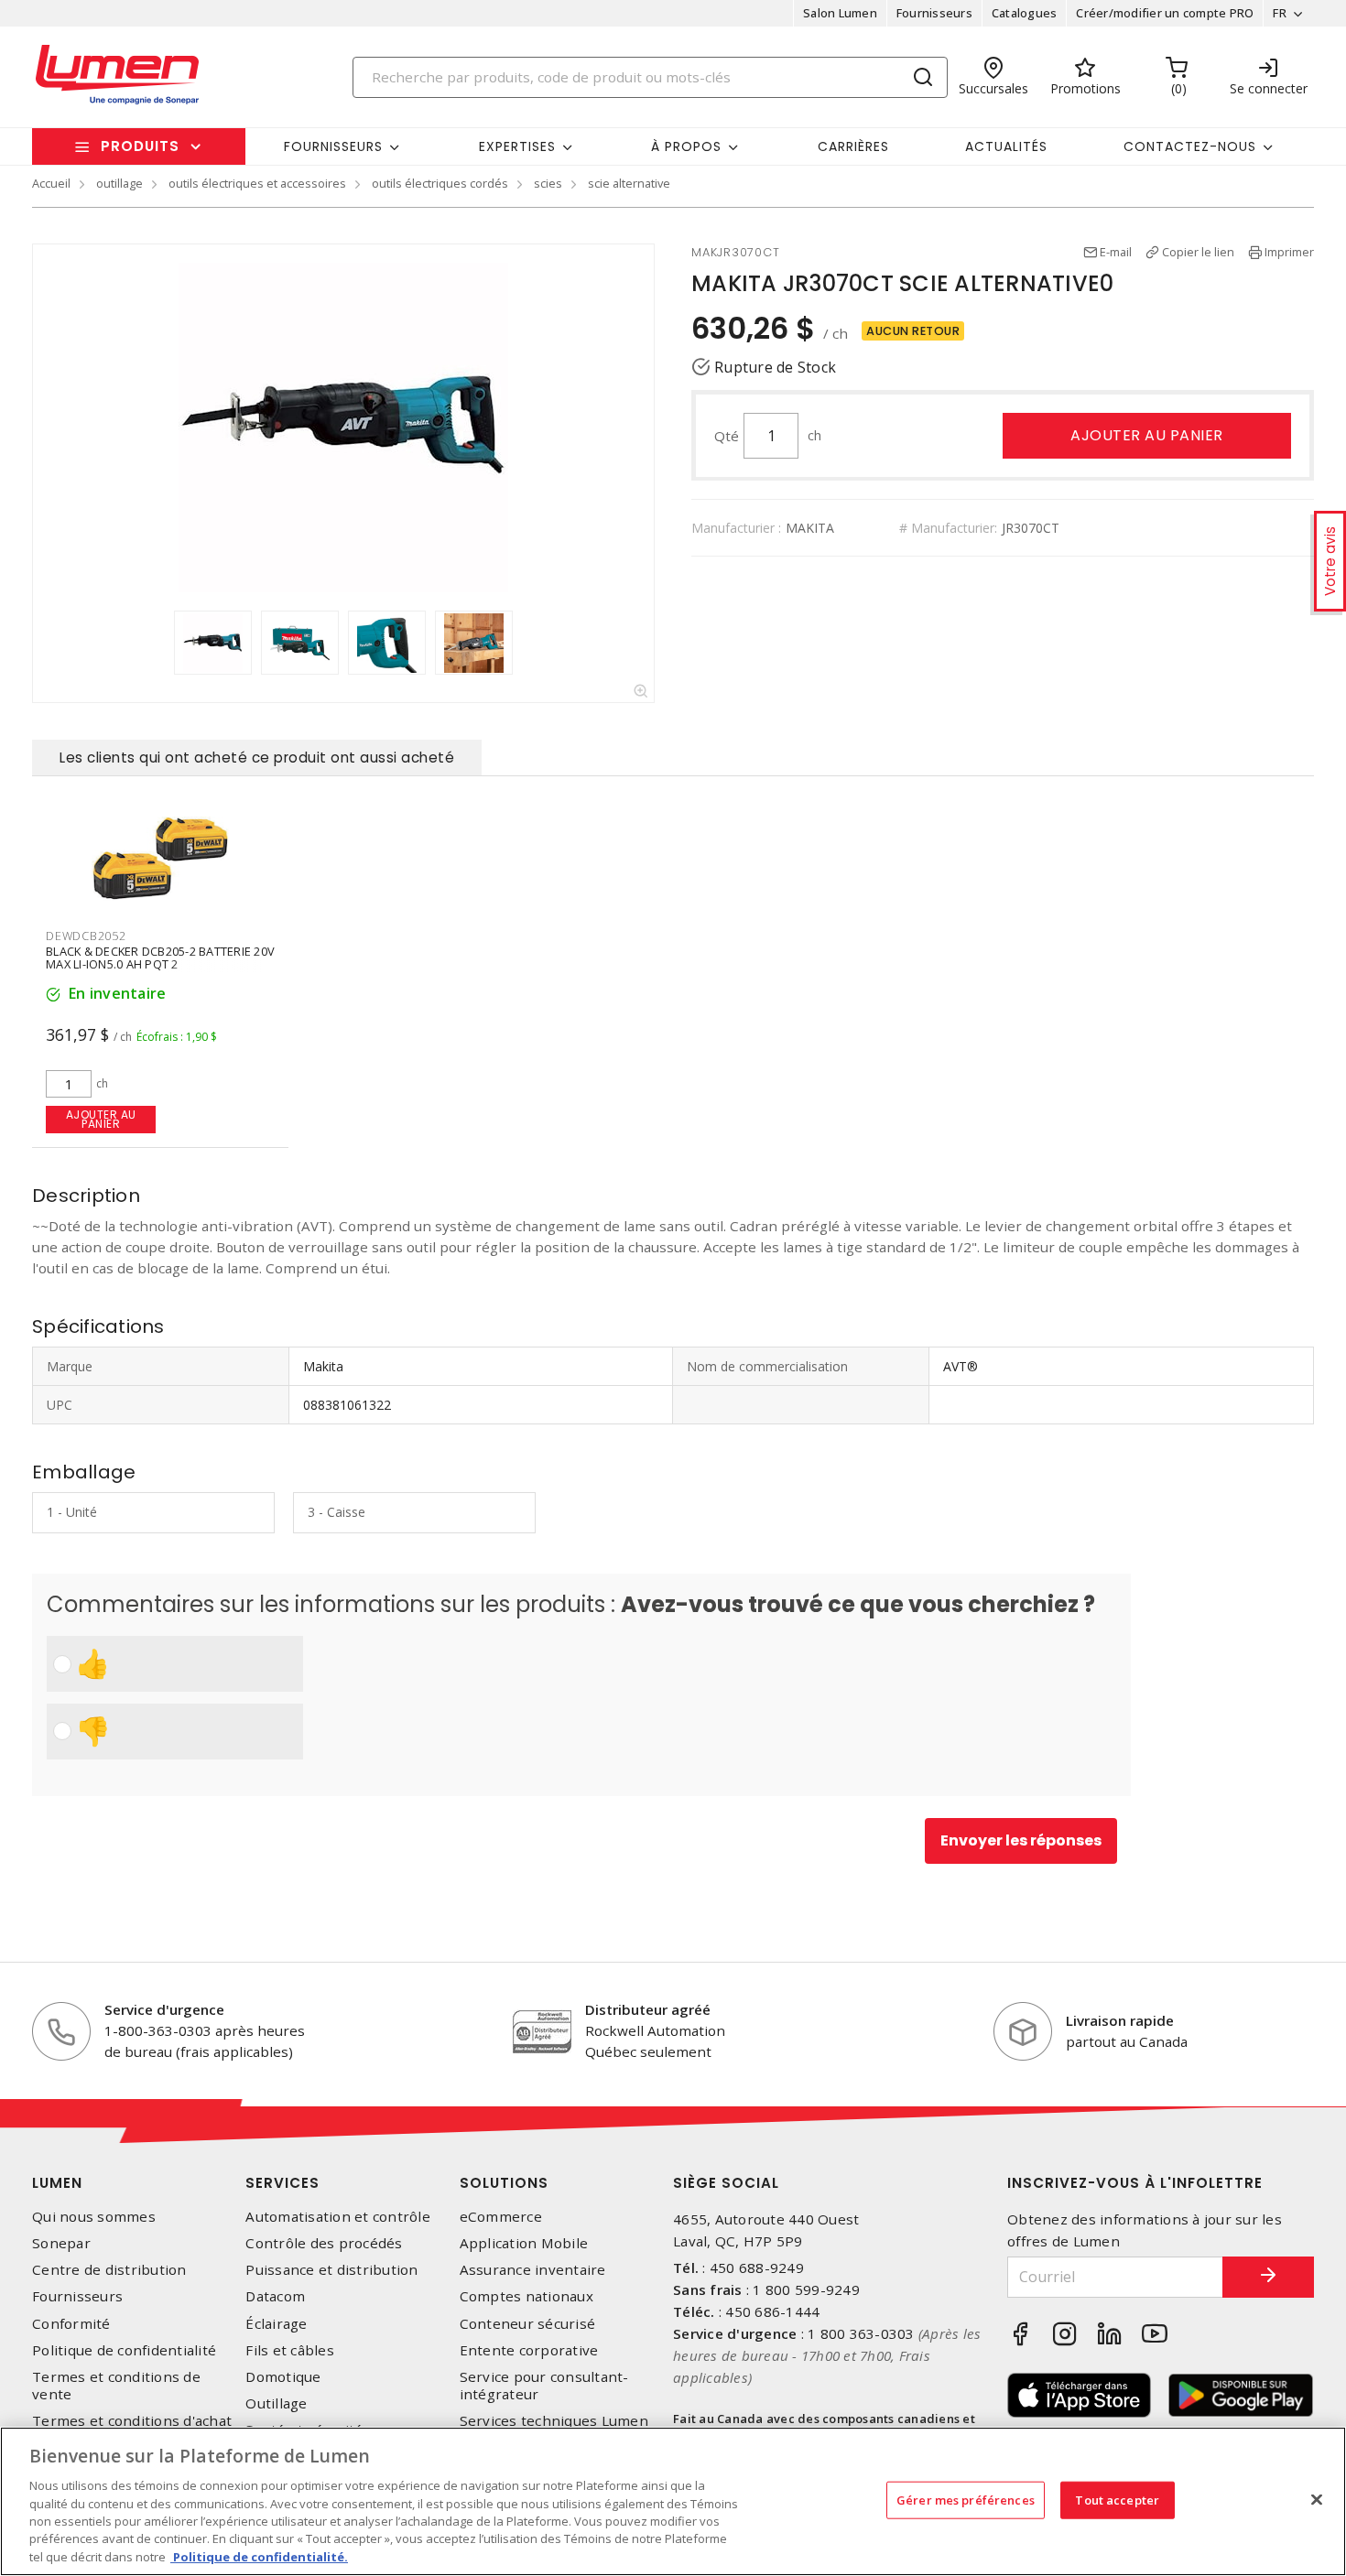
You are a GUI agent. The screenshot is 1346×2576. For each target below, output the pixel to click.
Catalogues (1025, 13)
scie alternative (629, 183)
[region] (673, 2501)
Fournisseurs (934, 13)
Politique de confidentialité (124, 2350)
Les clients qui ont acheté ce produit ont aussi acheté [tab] (257, 758)
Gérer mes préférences (966, 2499)
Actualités (1006, 146)
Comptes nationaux (526, 2296)
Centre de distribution (109, 2270)
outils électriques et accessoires (257, 183)
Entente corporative (529, 2350)
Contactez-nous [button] (1190, 146)
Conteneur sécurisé (528, 2324)
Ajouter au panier (1147, 435)
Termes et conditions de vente (116, 2386)
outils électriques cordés (440, 183)
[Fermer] (1317, 2499)
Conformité (71, 2324)
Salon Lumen (840, 13)
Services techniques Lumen (554, 2421)
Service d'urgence (164, 2009)
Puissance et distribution (331, 2270)
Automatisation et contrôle (338, 2217)
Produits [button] (140, 146)
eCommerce (501, 2217)
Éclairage (276, 2324)
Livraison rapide (1120, 2020)
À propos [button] (686, 146)
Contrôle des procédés (324, 2243)
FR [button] (1280, 13)
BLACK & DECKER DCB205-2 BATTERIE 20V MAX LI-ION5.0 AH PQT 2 (160, 958)
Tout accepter (1117, 2499)
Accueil (51, 183)
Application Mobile (524, 2243)
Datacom (275, 2296)
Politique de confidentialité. (259, 2557)
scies (548, 183)
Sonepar (61, 2243)
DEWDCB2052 (86, 936)
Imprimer (1289, 252)
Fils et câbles (290, 2350)
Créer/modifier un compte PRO (1165, 13)
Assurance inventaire (533, 2270)
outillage (119, 183)
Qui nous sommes (94, 2217)
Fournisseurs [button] (333, 146)
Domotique (283, 2377)
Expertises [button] (517, 146)
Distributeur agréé (648, 2009)
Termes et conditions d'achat (132, 2421)
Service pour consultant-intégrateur (544, 2386)
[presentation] (157, 643)
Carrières (853, 146)
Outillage (276, 2403)
